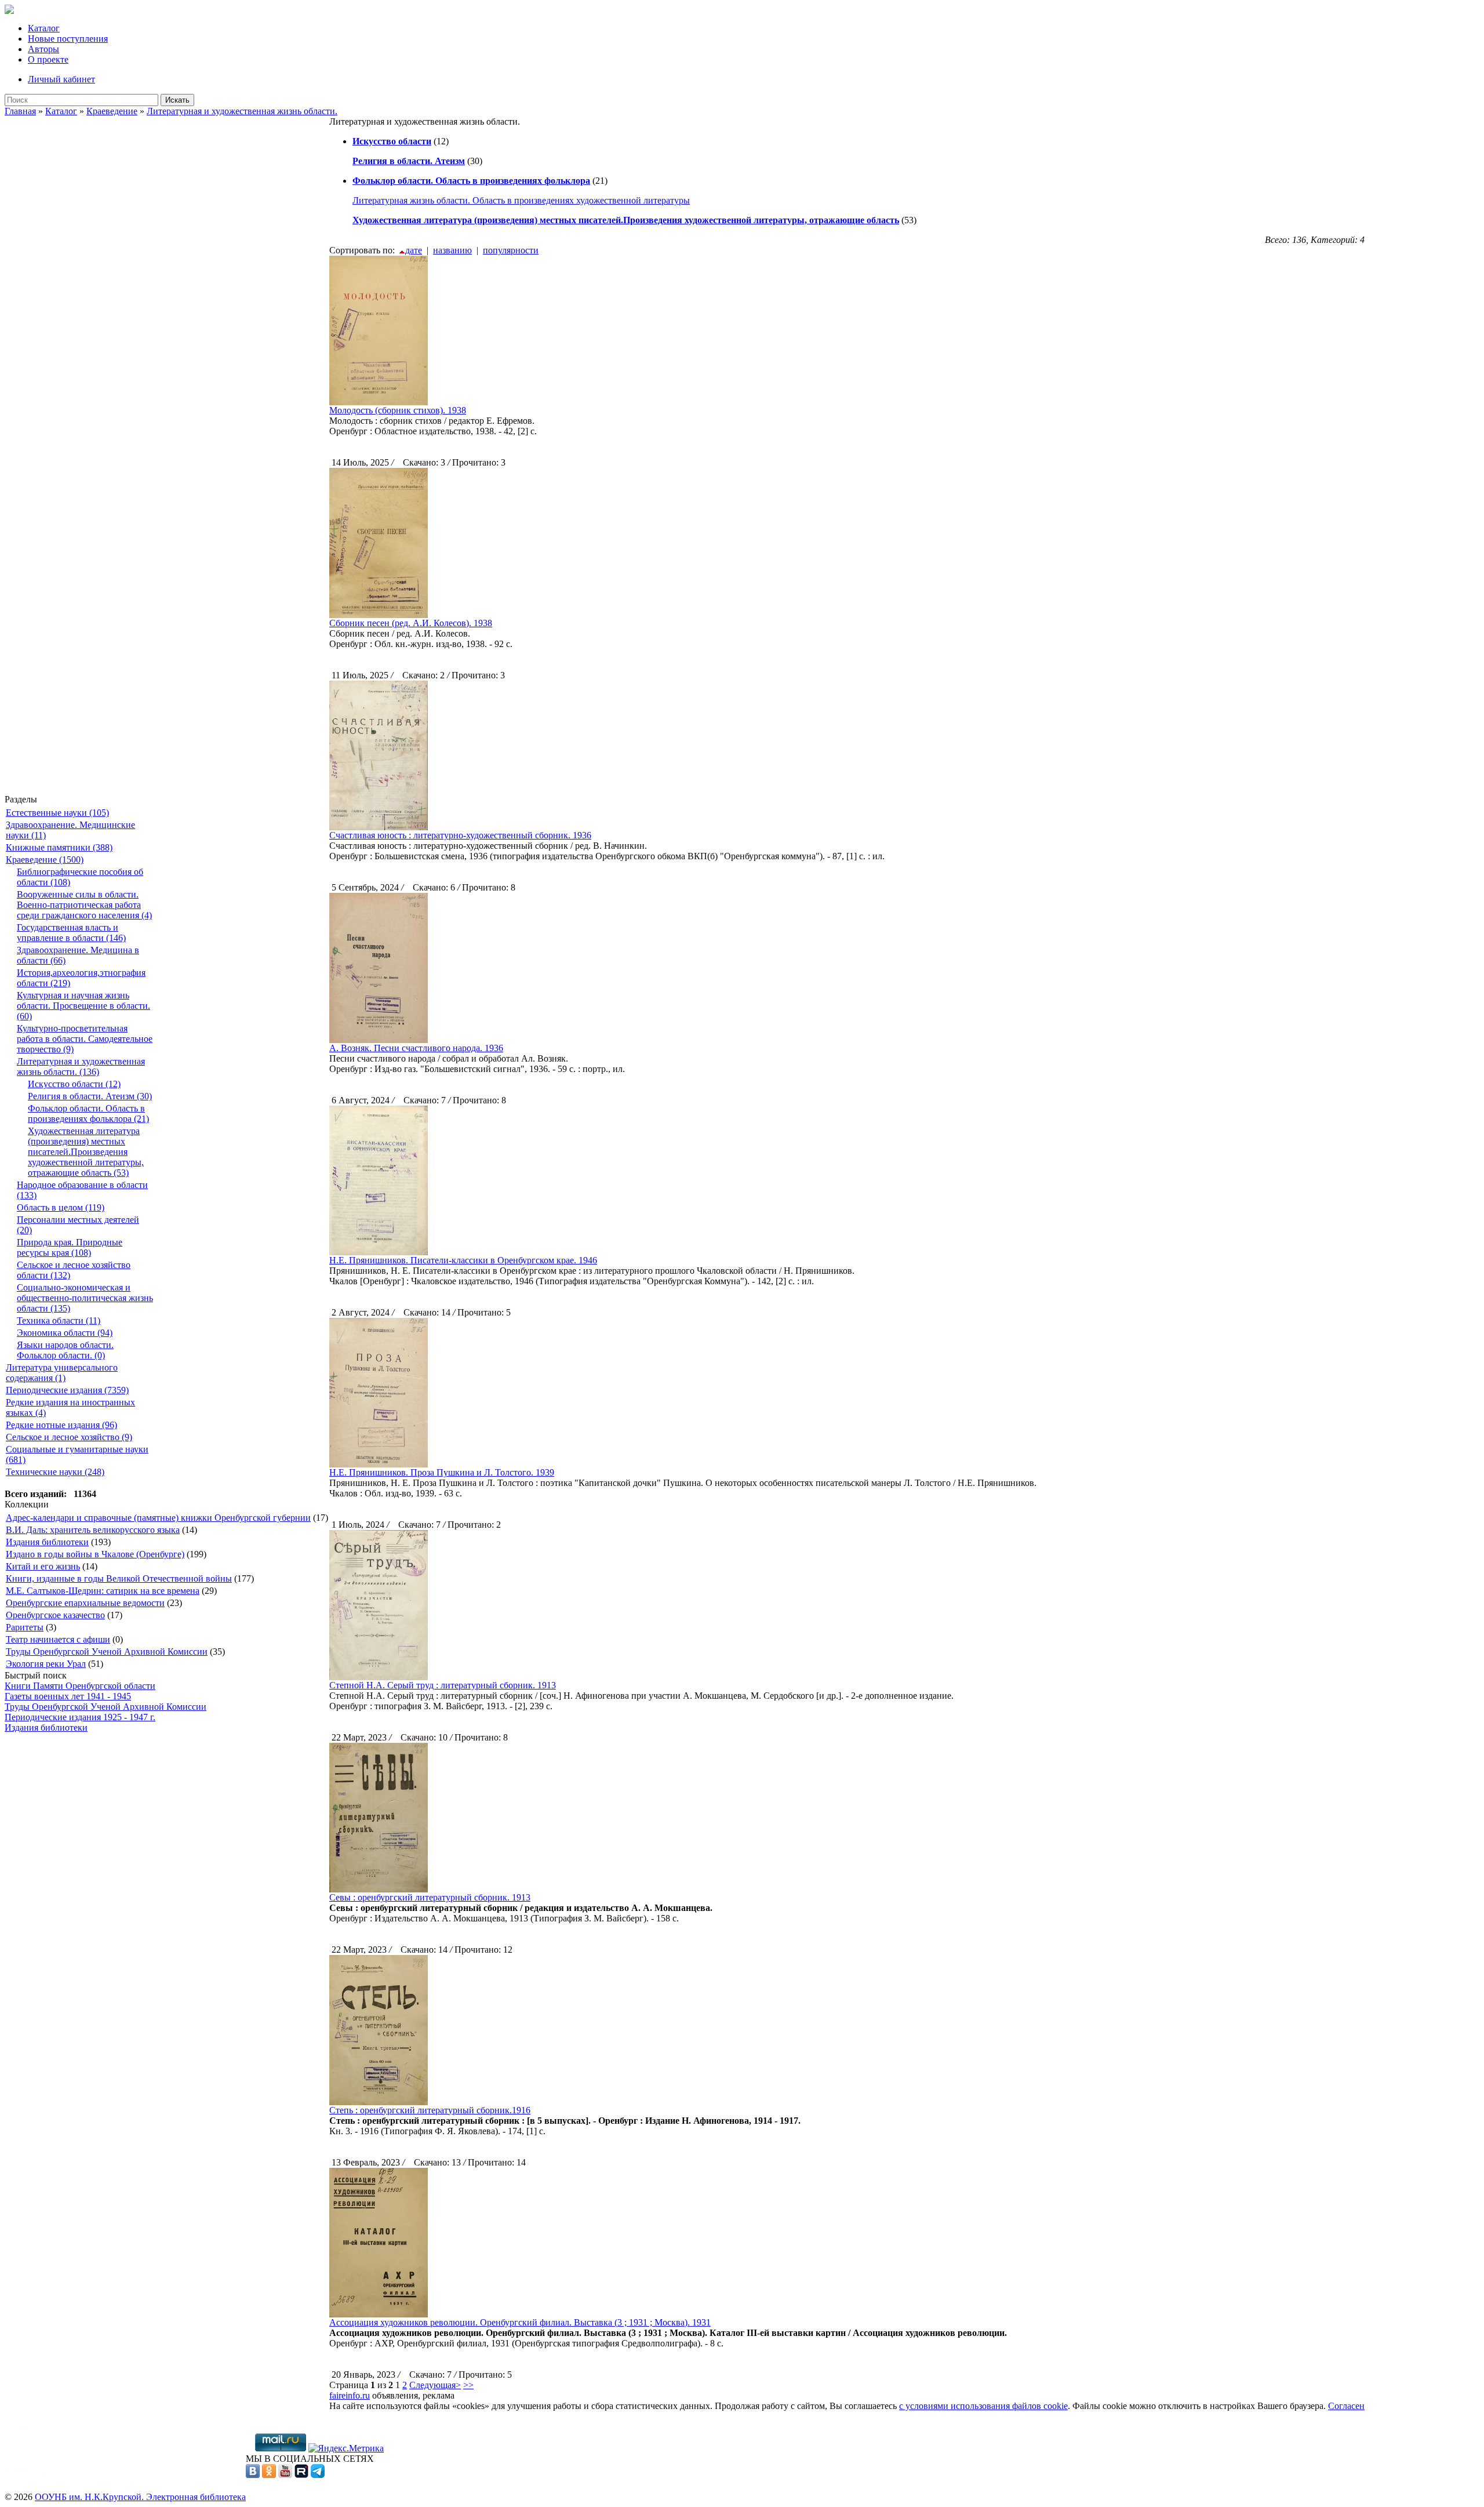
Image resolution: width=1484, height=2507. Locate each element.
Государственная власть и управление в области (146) (71, 933)
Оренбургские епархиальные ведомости (85, 1603)
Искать (177, 100)
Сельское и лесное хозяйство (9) (69, 1437)
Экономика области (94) (65, 1333)
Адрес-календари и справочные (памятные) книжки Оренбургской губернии (158, 1518)
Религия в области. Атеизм (409, 161)
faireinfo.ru (350, 2395)
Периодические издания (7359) (67, 1390)
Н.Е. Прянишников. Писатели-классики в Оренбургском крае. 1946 (463, 1260)
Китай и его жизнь (43, 1566)
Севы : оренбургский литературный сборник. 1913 (430, 1897)
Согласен (1346, 2406)
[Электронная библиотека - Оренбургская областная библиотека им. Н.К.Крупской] (9, 11)
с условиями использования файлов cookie (983, 2406)
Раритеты (25, 1627)
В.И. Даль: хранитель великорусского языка (93, 1530)
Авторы (43, 49)
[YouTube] (285, 2475)
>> (468, 2385)
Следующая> (435, 2385)
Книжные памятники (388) (59, 847)
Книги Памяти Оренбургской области (80, 1686)
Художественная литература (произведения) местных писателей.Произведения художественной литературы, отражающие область (626, 220)
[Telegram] (318, 2475)
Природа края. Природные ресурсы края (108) (70, 1247)
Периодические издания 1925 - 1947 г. (80, 1717)
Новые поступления (68, 39)
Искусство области (392, 141)
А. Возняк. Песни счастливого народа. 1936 (416, 1048)
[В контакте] (253, 2475)
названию (452, 250)
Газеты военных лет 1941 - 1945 (68, 1696)
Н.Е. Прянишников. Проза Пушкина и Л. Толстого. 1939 (442, 1472)
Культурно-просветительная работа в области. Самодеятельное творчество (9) (85, 1039)
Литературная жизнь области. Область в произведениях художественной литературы (521, 200)
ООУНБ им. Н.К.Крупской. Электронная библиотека (140, 2497)
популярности (511, 250)
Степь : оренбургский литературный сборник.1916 (430, 2110)
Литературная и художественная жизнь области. (242, 111)
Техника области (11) (59, 1320)
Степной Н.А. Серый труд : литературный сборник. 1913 (443, 1685)
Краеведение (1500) (45, 860)
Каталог (44, 28)
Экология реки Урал (46, 1664)
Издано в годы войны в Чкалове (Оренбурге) (95, 1554)
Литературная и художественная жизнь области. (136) (81, 1067)
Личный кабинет (61, 79)
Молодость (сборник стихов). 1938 (398, 410)
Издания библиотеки (47, 1542)
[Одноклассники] (269, 2475)
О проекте (48, 59)
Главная (20, 111)
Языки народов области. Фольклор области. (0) (65, 1350)
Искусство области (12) (74, 1084)
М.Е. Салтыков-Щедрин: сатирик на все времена (103, 1591)
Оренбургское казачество (55, 1615)
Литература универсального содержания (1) (62, 1373)
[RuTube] (301, 2475)
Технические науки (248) (55, 1472)
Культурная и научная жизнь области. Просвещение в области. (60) (83, 1006)
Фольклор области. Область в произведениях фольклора (471, 181)
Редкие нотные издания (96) (61, 1425)
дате (414, 250)
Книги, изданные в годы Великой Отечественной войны (119, 1578)
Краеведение (112, 111)
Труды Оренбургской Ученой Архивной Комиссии (107, 1652)
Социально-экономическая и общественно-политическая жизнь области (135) (85, 1298)
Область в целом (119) (61, 1207)
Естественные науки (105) (57, 813)
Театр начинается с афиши (58, 1639)
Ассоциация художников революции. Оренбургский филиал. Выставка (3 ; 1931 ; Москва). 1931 (520, 2322)
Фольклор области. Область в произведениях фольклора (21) (88, 1113)
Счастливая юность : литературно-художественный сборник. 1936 (460, 835)
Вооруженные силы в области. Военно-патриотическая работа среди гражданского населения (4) (84, 905)
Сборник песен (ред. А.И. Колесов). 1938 (411, 623)
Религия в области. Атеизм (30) (90, 1096)
